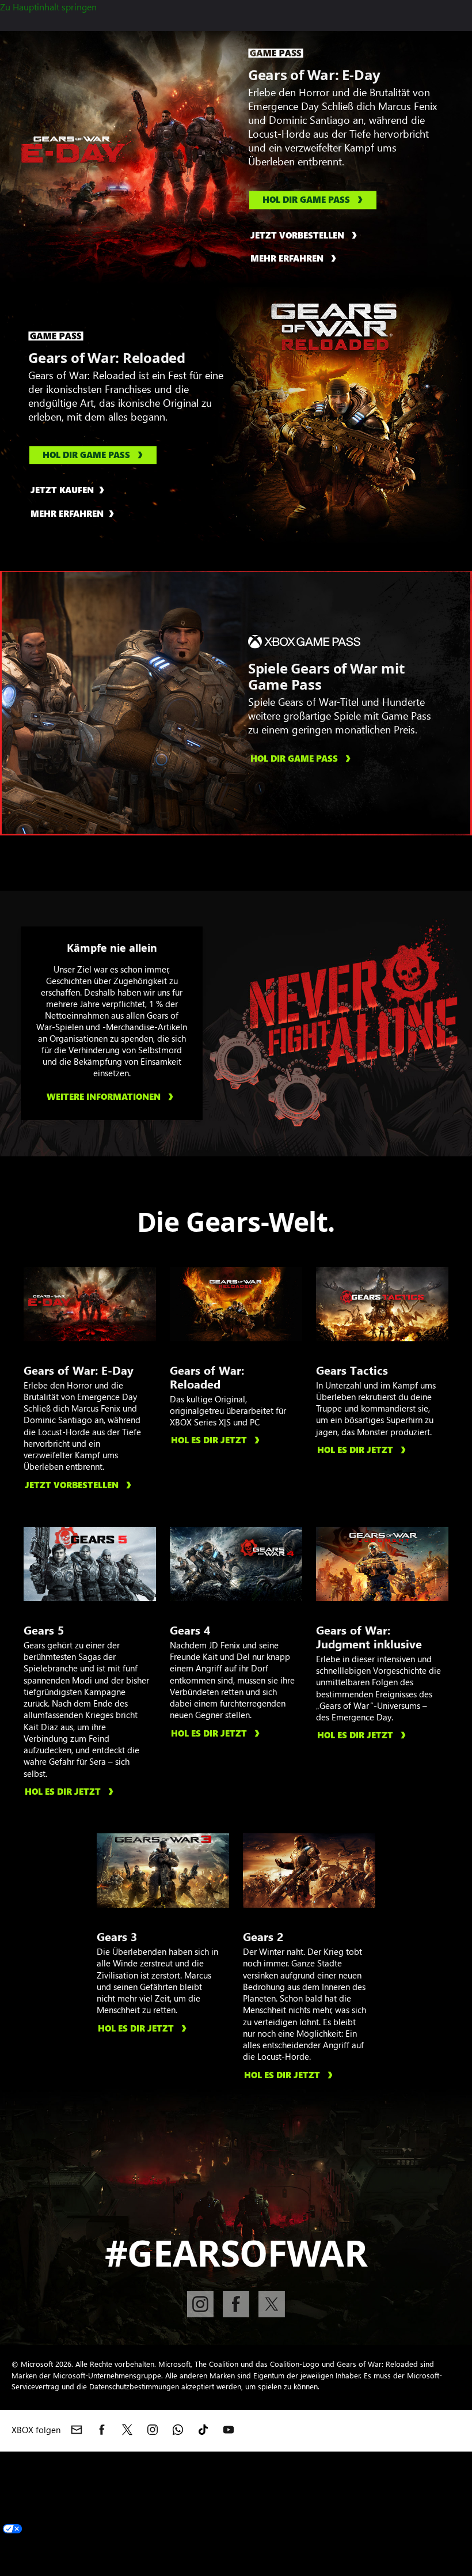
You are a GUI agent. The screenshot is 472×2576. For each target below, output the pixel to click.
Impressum (296, 2541)
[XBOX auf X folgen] (127, 2430)
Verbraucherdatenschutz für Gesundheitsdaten (92, 2541)
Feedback (377, 2458)
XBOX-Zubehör (216, 2458)
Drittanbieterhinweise (241, 2555)
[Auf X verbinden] (272, 2304)
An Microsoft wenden (229, 2541)
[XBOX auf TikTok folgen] (203, 2430)
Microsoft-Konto (214, 2472)
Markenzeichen (165, 2555)
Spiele (12, 2500)
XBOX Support (328, 2458)
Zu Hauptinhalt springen (48, 7)
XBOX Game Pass (150, 2458)
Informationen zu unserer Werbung (357, 2555)
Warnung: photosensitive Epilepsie (111, 2472)
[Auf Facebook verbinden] (236, 2304)
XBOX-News (273, 2458)
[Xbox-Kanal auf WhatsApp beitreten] (178, 2430)
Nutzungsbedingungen (88, 2555)
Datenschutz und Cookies (372, 2541)
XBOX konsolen (31, 2458)
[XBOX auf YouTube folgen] (229, 2430)
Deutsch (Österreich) (41, 2513)
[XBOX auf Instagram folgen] (153, 2430)
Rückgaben (371, 2472)
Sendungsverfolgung (42, 2486)
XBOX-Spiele (88, 2458)
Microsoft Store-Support (298, 2472)
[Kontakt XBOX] (77, 2430)
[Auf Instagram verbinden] (200, 2304)
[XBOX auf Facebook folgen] (102, 2430)
